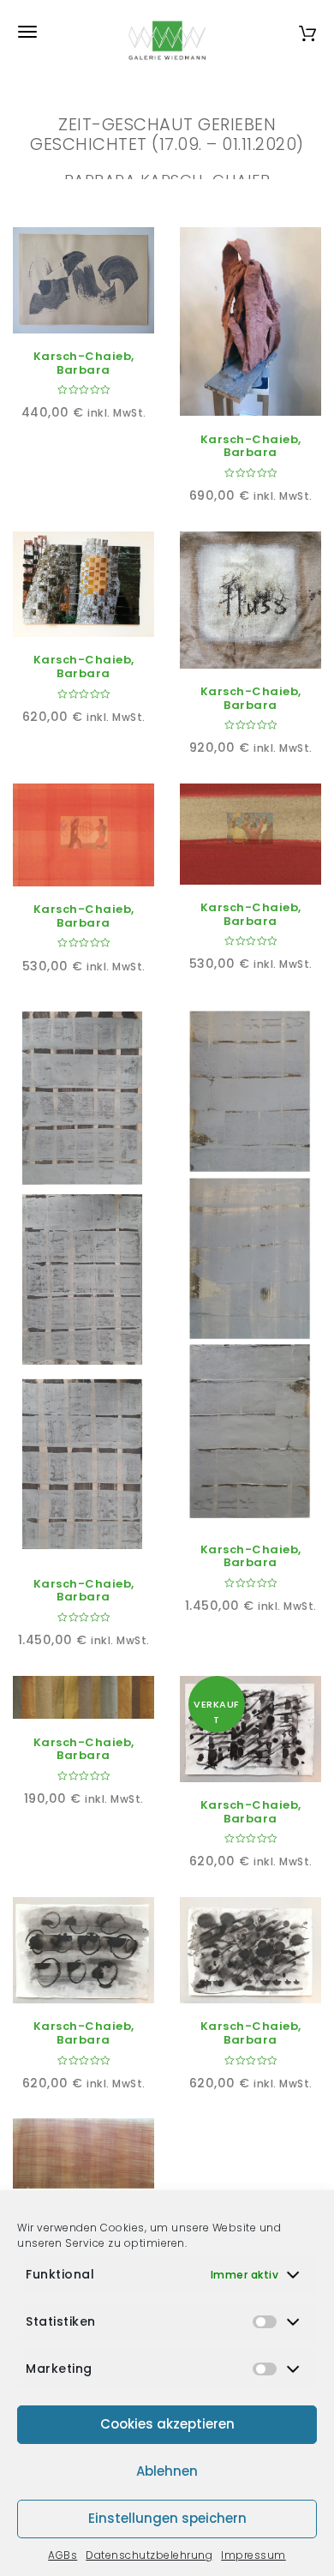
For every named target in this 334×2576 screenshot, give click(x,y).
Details (103, 314)
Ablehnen (167, 2471)
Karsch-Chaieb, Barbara (84, 363)
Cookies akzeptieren (167, 2424)
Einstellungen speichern (167, 2518)
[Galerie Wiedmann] (167, 32)
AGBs (63, 2555)
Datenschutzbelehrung (149, 2555)
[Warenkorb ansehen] (307, 31)
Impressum (253, 2555)
